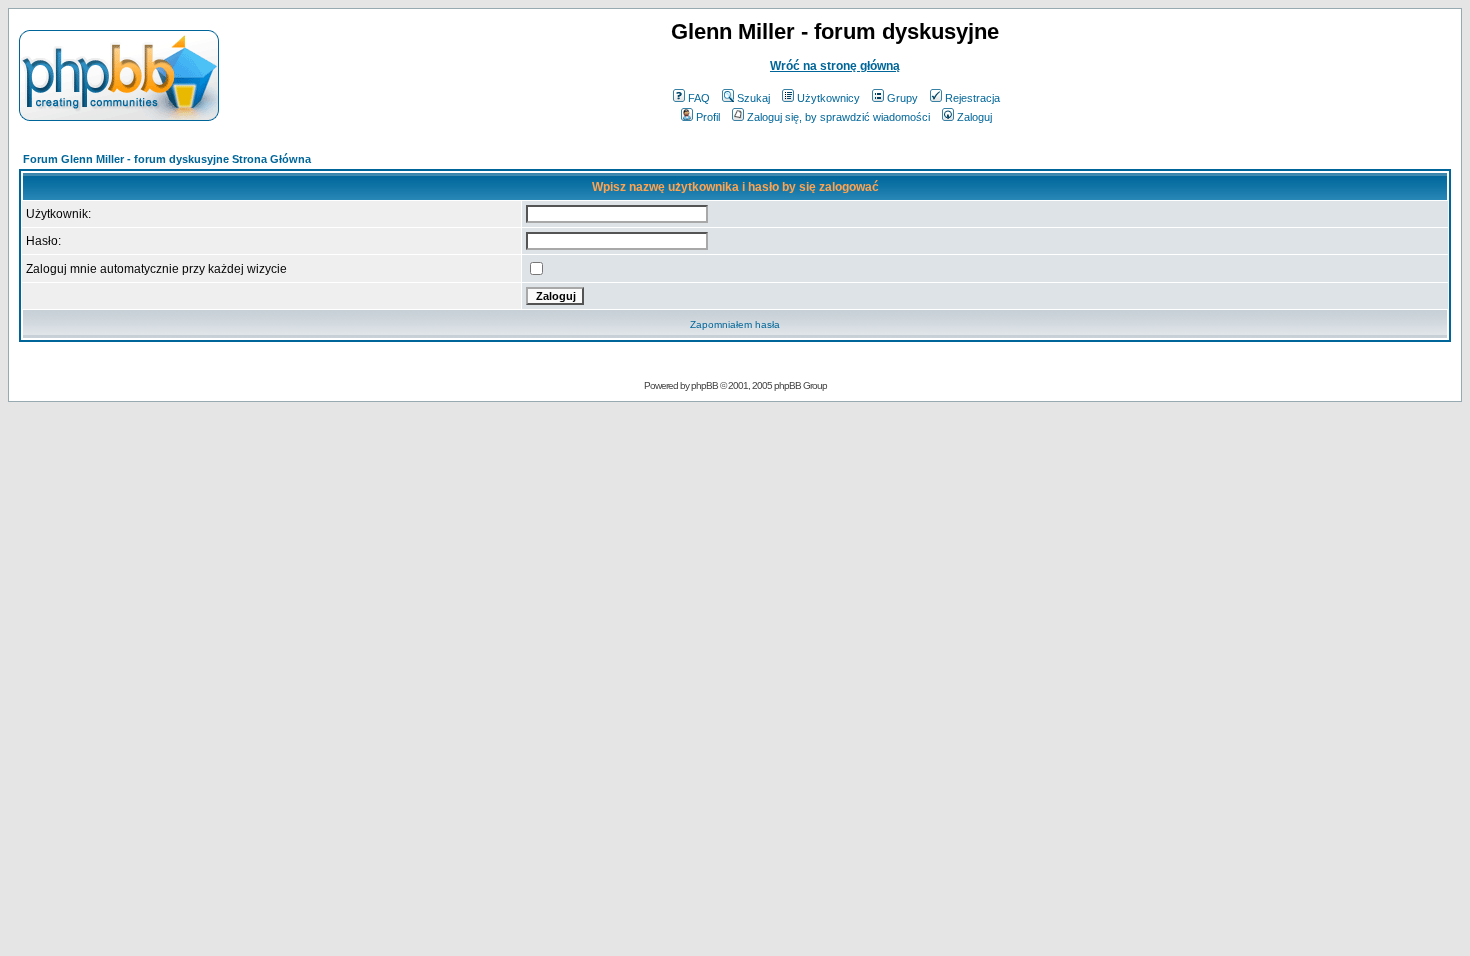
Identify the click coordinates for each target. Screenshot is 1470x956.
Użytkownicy (828, 98)
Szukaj (753, 98)
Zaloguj (974, 117)
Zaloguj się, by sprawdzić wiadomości (838, 117)
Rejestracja (972, 98)
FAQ (699, 98)
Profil (708, 117)
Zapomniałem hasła (735, 324)
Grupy (902, 98)
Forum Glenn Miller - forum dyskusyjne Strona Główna (167, 159)
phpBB (704, 385)
